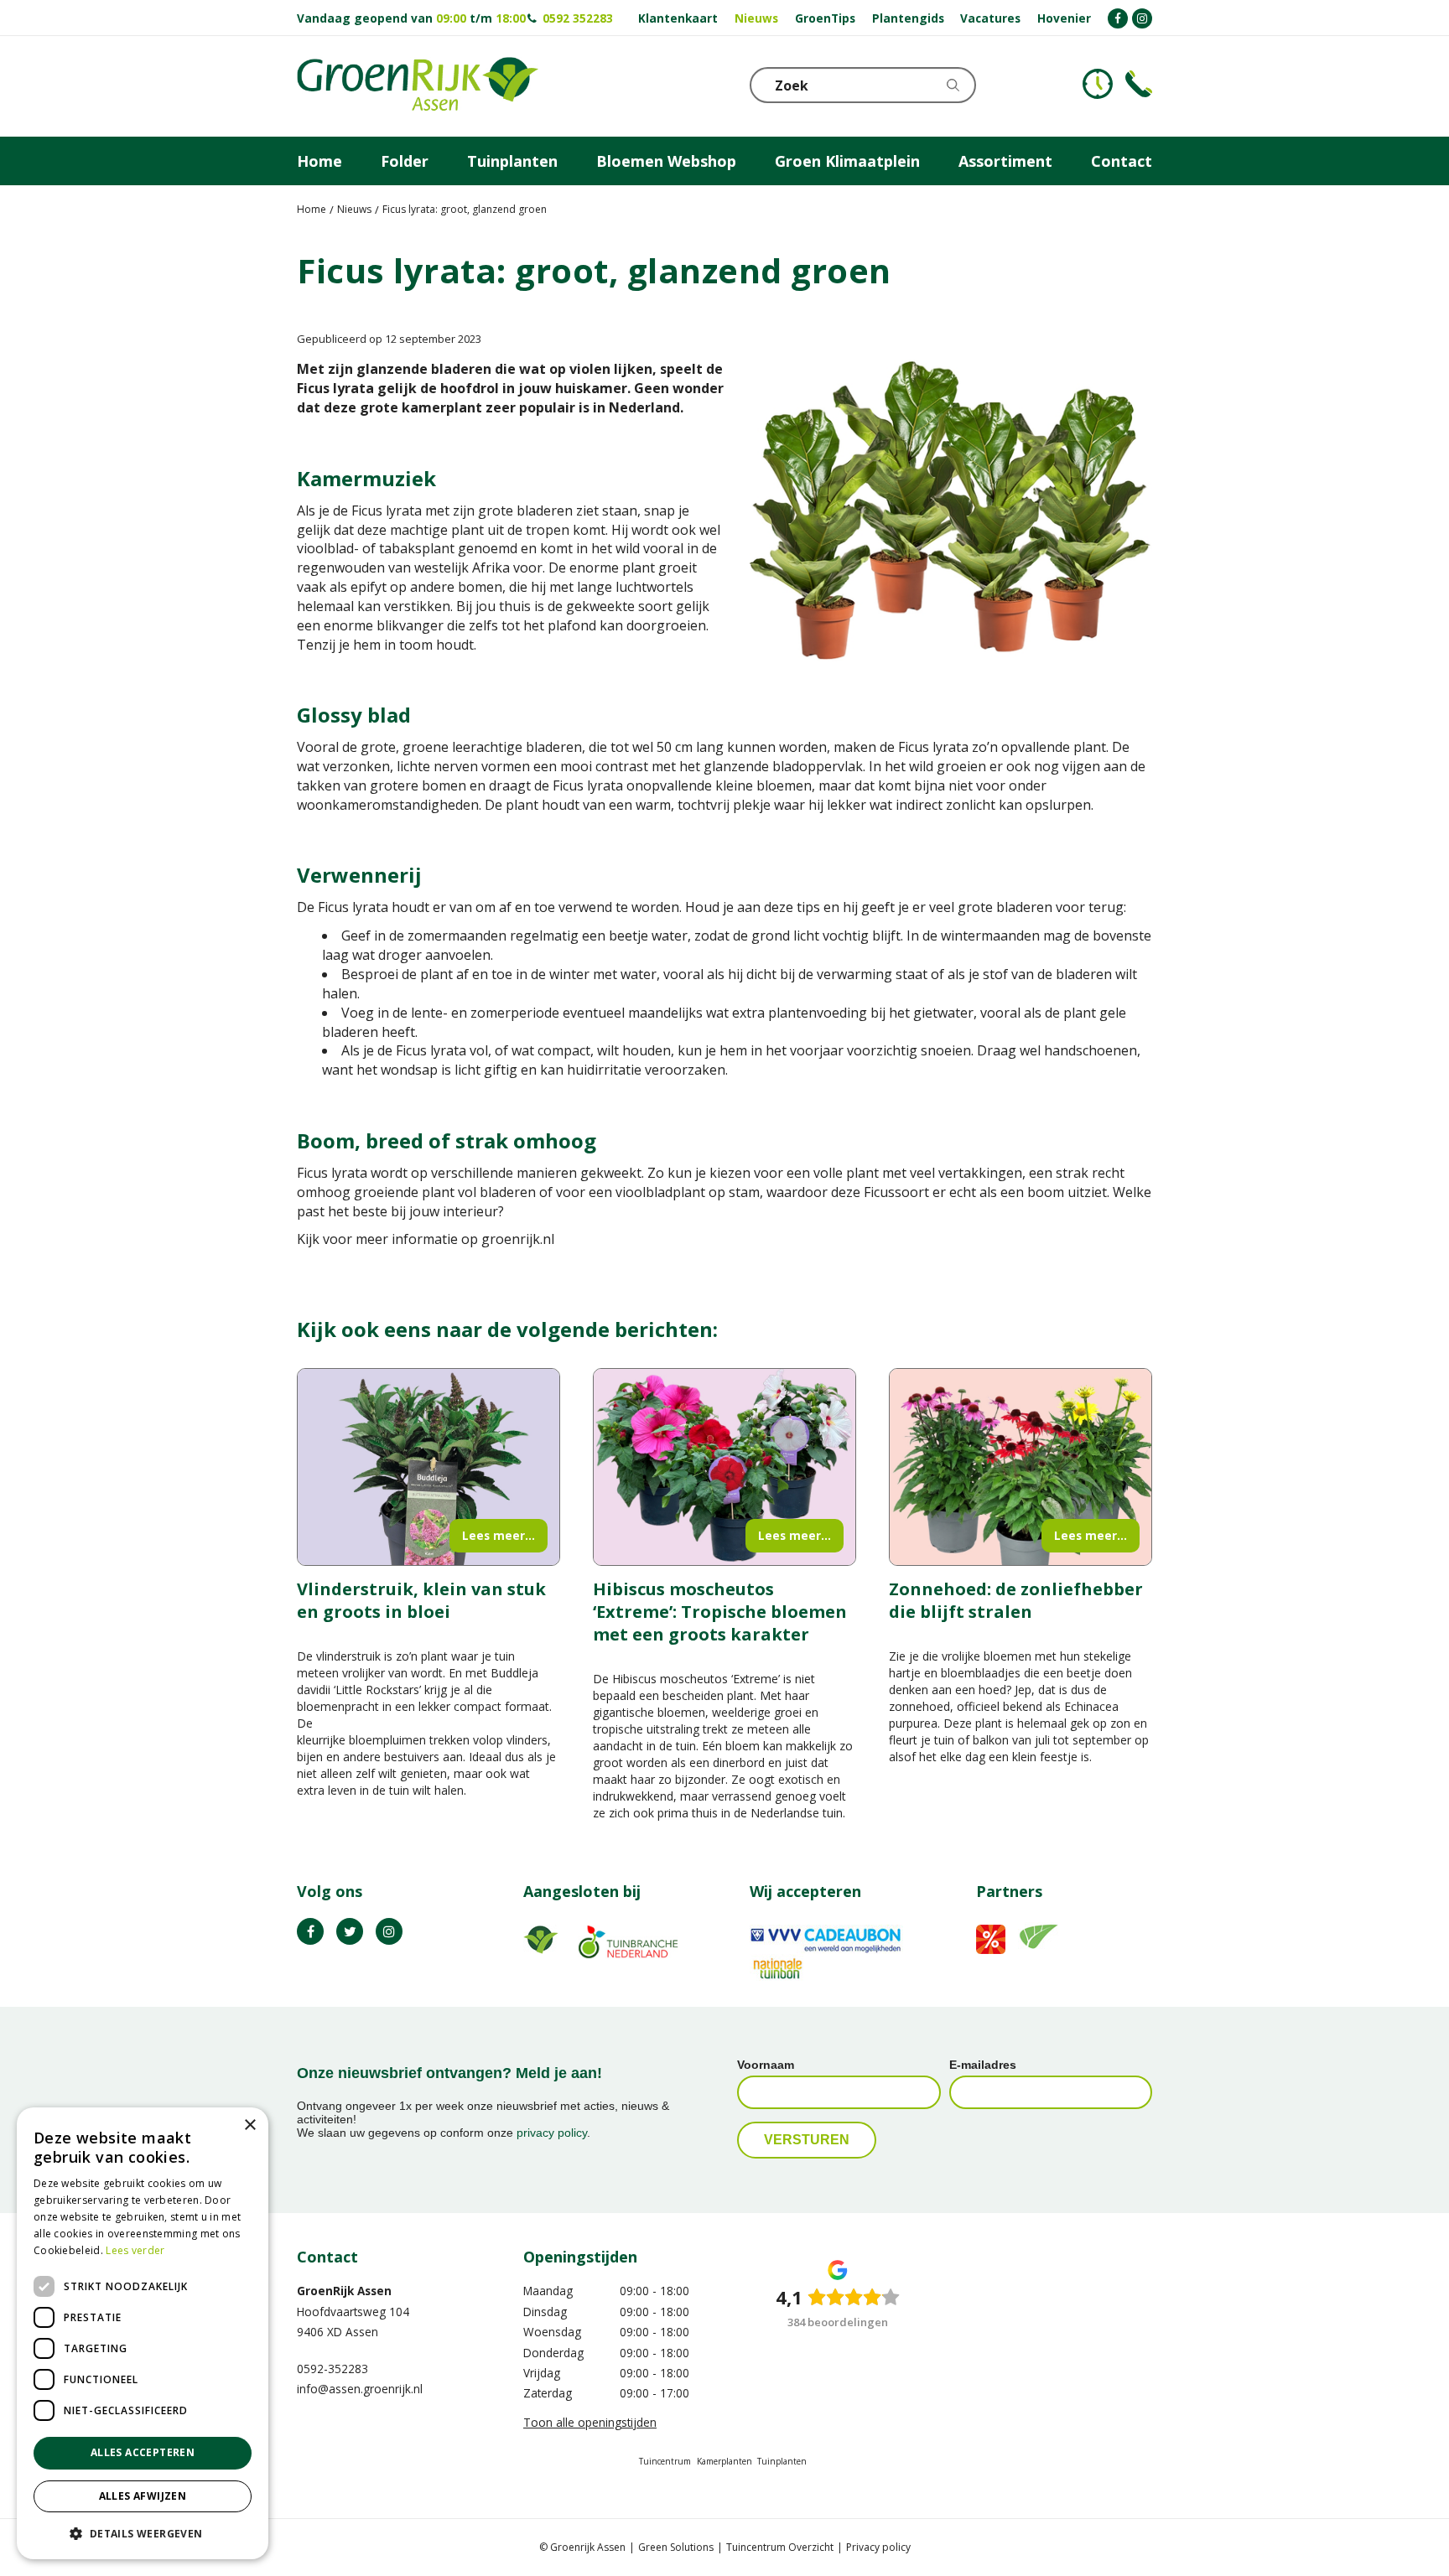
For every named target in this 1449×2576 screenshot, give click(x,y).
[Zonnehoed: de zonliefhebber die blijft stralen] (1021, 1467)
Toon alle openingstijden (590, 2422)
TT (350, 1931)
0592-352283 (332, 2369)
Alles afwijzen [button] (143, 2496)
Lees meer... (499, 1535)
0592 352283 (578, 18)
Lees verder (135, 2250)
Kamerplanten (724, 2461)
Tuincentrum (665, 2461)
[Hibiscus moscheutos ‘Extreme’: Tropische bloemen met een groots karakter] (724, 1467)
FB (310, 1931)
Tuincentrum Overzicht (780, 2547)
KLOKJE (1098, 84)
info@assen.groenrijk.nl (360, 2389)
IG (389, 1931)
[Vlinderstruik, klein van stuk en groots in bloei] (428, 1467)
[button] (143, 2533)
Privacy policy (878, 2547)
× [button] (249, 2125)
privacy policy (552, 2133)
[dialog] (143, 2333)
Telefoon (1139, 84)
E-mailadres (983, 2065)
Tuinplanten (782, 2461)
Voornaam (766, 2065)
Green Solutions (676, 2547)
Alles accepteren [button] (143, 2452)
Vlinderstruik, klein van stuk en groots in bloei (421, 1600)
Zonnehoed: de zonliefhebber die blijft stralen (1016, 1600)
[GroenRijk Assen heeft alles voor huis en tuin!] (418, 86)
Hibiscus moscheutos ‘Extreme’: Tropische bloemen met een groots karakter (720, 1612)
